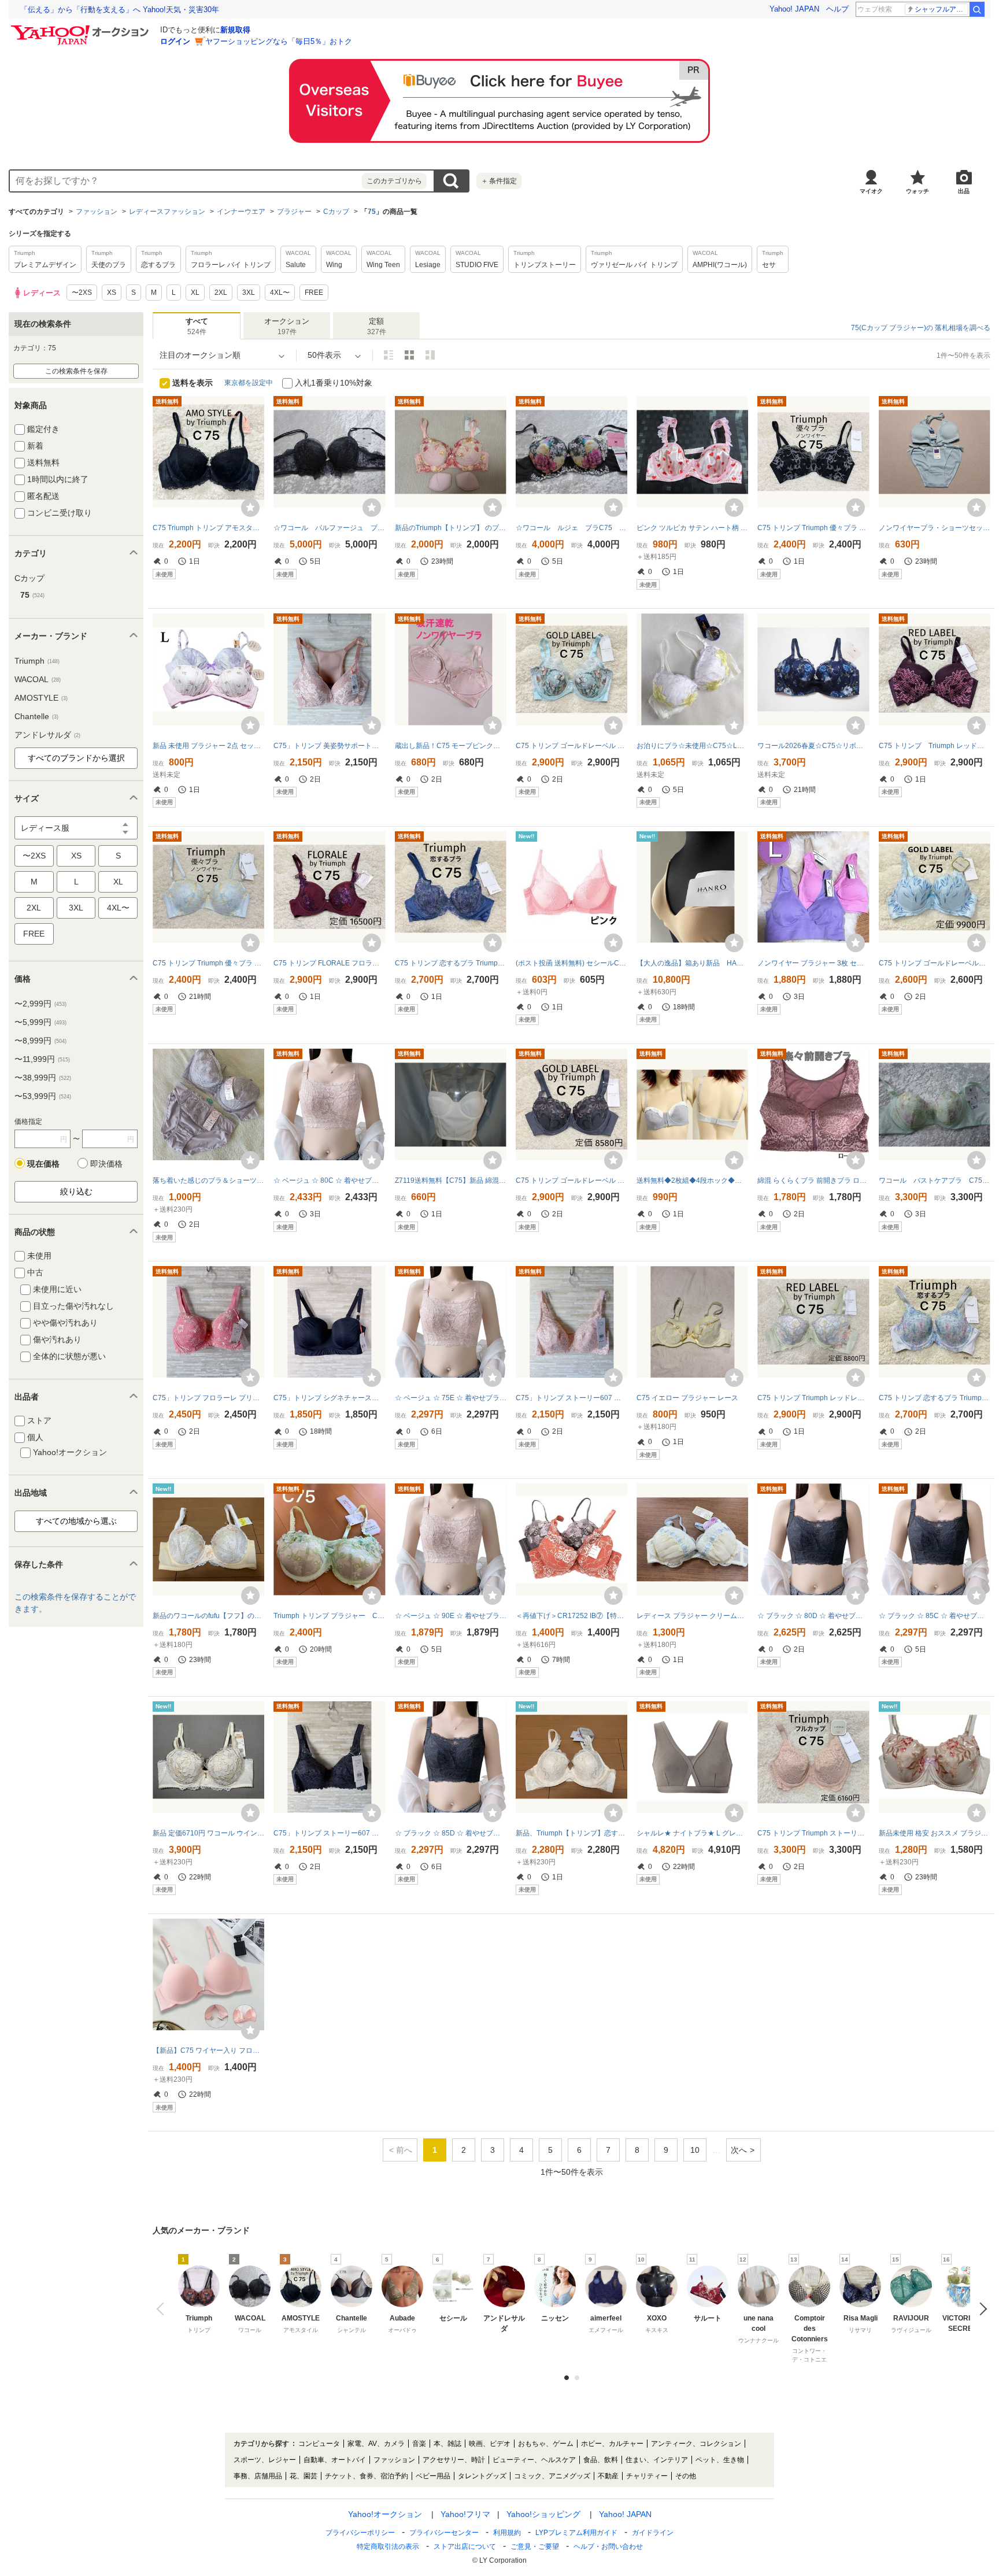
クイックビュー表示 (430, 355)
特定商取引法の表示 (388, 2547)
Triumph (37, 661)
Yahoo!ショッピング (543, 2514)
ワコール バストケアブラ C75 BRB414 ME (935, 1180)
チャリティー (647, 2476)
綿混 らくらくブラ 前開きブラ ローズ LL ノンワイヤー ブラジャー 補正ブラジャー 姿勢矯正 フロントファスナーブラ (813, 1180)
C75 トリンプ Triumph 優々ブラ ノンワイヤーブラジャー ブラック (813, 528)
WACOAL (38, 679)
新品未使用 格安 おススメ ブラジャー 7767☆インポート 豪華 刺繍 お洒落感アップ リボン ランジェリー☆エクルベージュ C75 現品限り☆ (935, 1833)
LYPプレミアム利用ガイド (576, 2533)
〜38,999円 (43, 1078)
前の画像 (163, 2309)
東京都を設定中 (249, 383)
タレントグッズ (482, 2476)
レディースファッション (167, 212)
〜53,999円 (43, 1096)
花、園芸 (304, 2476)
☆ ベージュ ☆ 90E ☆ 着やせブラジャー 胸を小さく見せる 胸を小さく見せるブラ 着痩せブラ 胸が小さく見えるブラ (451, 1616)
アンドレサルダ (47, 735)
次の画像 (980, 2309)
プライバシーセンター (444, 2533)
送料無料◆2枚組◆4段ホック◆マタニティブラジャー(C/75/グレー (692, 1180)
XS (76, 856)
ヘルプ (837, 9)
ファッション (97, 212)
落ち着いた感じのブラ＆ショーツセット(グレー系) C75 (208, 1180)
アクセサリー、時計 (454, 2460)
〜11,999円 (42, 1059)
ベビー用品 (433, 2476)
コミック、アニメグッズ (552, 2476)
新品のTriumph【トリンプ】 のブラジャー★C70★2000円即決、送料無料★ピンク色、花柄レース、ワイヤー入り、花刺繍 (451, 528)
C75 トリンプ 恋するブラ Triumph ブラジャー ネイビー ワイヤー (451, 963)
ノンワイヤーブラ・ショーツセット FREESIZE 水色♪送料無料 (935, 528)
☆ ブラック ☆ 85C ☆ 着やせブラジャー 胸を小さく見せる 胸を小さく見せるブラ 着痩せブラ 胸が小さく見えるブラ (935, 1616)
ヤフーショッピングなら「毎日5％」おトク (279, 41)
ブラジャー (294, 212)
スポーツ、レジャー (265, 2460)
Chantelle (36, 716)
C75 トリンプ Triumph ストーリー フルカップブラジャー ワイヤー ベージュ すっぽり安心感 (813, 1833)
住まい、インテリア (657, 2460)
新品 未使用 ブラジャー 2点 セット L (208, 746)
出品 (964, 191)
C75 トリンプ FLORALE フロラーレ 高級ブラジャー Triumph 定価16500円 (329, 963)
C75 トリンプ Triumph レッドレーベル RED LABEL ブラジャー (813, 1398)
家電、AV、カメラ (376, 2444)
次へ (739, 2150)
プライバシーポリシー (360, 2533)
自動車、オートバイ (335, 2460)
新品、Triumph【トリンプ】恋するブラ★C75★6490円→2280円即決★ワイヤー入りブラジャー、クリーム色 (571, 1833)
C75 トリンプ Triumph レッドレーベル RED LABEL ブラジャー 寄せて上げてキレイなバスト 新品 (935, 746)
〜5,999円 (40, 1022)
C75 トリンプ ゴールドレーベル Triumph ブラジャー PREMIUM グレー (571, 1180)
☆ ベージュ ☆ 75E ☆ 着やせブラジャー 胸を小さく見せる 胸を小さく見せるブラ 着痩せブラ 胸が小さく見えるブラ (451, 1398)
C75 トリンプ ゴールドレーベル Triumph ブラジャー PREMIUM (571, 746)
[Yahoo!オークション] (82, 28)
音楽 (419, 2444)
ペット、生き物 (720, 2460)
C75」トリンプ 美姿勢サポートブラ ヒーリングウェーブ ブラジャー (329, 746)
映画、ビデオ (490, 2444)
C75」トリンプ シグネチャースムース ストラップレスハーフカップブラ (329, 1398)
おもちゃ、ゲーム (546, 2444)
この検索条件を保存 (76, 371)
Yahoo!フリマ (465, 2514)
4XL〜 (118, 908)
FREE (34, 934)
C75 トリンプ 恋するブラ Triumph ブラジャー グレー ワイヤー (935, 1398)
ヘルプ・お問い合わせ (608, 2547)
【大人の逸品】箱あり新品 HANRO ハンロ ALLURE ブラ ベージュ (692, 963)
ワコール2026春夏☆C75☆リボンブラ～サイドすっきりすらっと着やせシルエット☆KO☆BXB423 (813, 746)
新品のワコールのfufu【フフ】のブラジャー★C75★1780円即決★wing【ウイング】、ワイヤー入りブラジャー (208, 1616)
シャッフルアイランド (941, 9)
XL (118, 882)
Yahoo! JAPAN (794, 9)
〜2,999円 (40, 1004)
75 (372, 212)
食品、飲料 (601, 2460)
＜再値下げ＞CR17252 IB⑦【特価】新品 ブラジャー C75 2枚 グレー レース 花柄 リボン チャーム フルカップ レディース (571, 1616)
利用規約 (507, 2533)
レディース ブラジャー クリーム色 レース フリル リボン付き (692, 1616)
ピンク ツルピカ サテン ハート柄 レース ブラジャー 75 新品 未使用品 (692, 528)
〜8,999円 (40, 1041)
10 (695, 2150)
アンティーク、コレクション (696, 2444)
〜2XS (34, 856)
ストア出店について (465, 2547)
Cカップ (336, 212)
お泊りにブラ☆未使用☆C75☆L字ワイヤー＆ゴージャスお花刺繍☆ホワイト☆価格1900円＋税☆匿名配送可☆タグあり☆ (692, 746)
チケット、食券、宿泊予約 (367, 2476)
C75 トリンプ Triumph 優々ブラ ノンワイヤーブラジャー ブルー (208, 963)
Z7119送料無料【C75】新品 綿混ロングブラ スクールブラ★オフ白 (451, 1180)
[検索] (977, 9)
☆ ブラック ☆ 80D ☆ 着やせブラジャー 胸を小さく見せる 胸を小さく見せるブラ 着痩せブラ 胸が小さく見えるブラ (813, 1616)
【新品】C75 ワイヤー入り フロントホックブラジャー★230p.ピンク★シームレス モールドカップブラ (208, 2051)
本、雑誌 (447, 2444)
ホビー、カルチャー (612, 2444)
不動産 (608, 2476)
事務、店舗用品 (258, 2476)
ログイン (175, 41)
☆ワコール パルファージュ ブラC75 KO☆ (329, 528)
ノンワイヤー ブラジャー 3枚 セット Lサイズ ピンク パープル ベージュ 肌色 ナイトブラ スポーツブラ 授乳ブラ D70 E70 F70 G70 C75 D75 (813, 963)
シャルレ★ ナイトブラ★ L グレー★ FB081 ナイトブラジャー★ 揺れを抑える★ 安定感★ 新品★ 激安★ (692, 1833)
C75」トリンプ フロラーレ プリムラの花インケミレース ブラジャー (208, 1398)
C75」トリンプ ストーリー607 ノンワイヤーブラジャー (571, 1398)
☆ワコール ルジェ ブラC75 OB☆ (571, 528)
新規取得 (235, 30)
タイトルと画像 (388, 355)
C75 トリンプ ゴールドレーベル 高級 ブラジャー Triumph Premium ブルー (935, 963)
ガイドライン (653, 2533)
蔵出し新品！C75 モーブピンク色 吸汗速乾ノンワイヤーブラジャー (451, 746)
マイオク (871, 191)
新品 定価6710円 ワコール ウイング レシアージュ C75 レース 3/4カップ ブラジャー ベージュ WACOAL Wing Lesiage (208, 1833)
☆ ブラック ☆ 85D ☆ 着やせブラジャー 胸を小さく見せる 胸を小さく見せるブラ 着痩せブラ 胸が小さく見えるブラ (451, 1833)
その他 (686, 2476)
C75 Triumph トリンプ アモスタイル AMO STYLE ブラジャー (208, 528)
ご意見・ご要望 (535, 2547)
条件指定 (499, 181)
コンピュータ (319, 2444)
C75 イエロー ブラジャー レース (687, 1398)
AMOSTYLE (41, 698)
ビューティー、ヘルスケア (534, 2460)
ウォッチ (917, 191)
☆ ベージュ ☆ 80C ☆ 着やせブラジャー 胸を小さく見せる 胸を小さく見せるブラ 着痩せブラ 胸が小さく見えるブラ (329, 1180)
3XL (76, 908)
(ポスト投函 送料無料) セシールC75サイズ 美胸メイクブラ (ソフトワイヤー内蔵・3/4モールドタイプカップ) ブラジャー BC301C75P (571, 963)
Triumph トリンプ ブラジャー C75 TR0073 (329, 1616)
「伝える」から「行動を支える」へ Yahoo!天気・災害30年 (120, 10)
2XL (34, 908)
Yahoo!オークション (385, 2514)
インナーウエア (241, 212)
